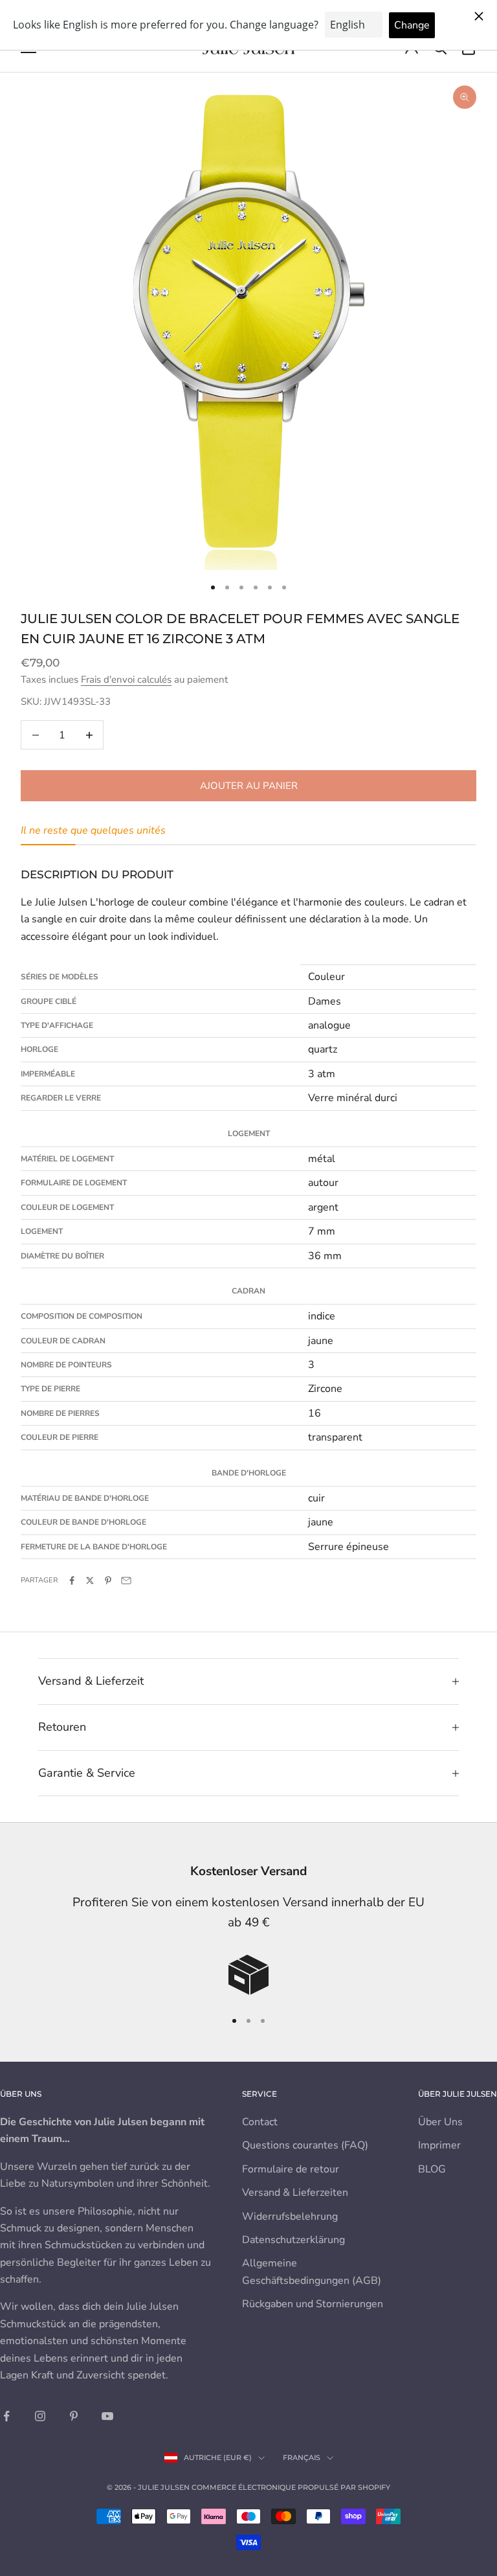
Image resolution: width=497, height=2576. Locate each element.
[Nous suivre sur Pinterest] (74, 2416)
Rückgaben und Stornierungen (313, 2304)
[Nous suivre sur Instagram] (40, 2416)
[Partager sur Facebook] (72, 1580)
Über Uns (440, 2122)
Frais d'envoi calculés (126, 679)
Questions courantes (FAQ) (305, 2145)
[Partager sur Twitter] (90, 1580)
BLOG (432, 2169)
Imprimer (439, 2145)
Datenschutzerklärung (293, 2240)
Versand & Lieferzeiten (295, 2193)
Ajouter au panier (249, 786)
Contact (260, 2122)
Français (302, 2457)
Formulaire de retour (291, 2169)
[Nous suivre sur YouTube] (107, 2416)
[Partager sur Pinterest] (108, 1580)
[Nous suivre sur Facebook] (6, 2416)
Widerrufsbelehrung (290, 2217)
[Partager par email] (126, 1580)
